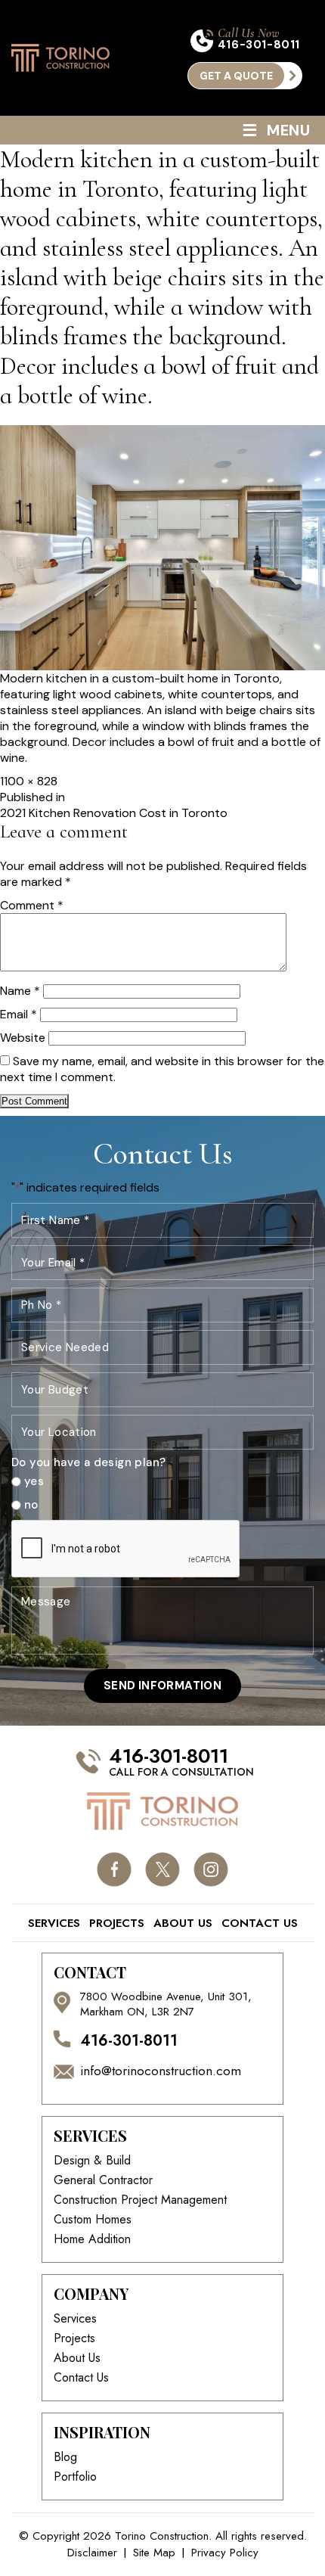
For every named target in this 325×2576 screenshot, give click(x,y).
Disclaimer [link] (92, 2553)
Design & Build (92, 2161)
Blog (65, 2457)
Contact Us (260, 1923)
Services (54, 1923)
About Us (183, 1923)
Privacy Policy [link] (225, 2553)
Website (23, 1038)
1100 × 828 (29, 781)
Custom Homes (93, 2220)
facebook (115, 1869)
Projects (117, 1923)
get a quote (236, 76)
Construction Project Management (140, 2200)
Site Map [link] (154, 2553)
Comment (32, 905)
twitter (163, 1869)
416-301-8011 (259, 45)
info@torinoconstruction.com (161, 2071)
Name (20, 991)
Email (19, 1014)
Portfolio (75, 2477)
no (31, 1505)
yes (34, 1482)
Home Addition (92, 2239)
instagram (211, 1869)
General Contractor (103, 2180)
